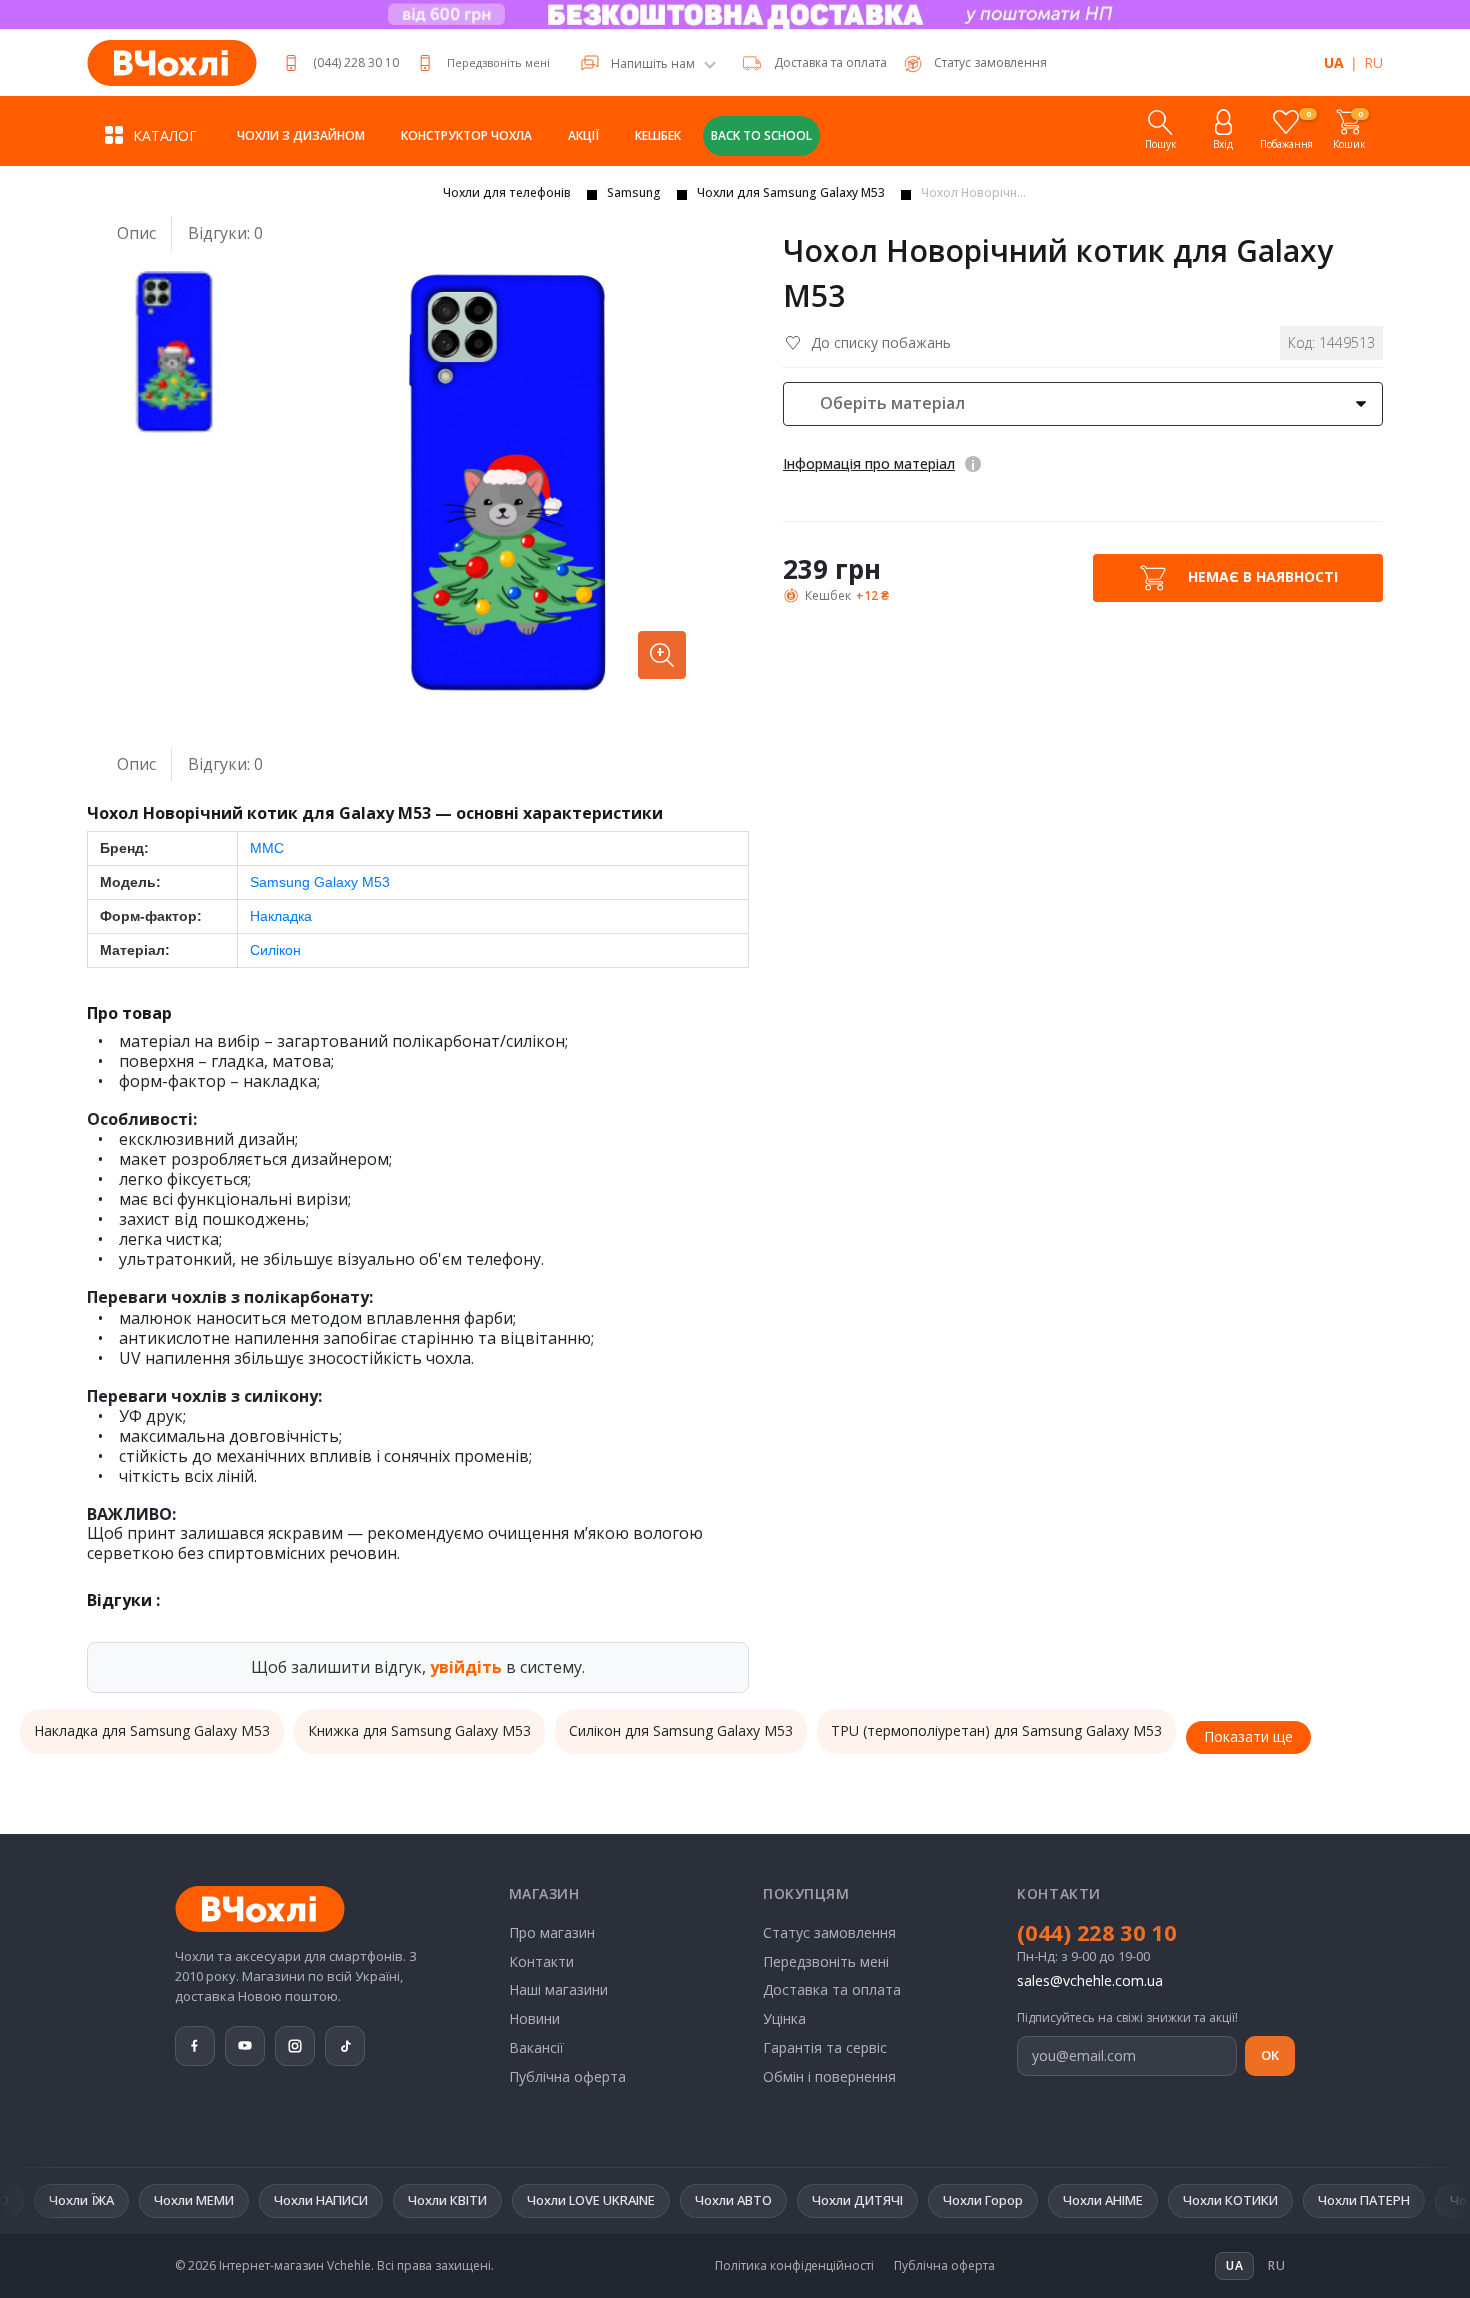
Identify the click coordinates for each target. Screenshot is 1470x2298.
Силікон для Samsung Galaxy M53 (681, 1730)
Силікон (275, 950)
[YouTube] (245, 2046)
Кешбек (658, 135)
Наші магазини (558, 1989)
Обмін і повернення (829, 2076)
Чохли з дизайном (301, 135)
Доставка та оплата (830, 62)
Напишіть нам (653, 64)
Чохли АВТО (664, 2200)
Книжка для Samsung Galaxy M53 (419, 1730)
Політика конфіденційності (794, 2266)
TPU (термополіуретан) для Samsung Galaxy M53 (996, 1730)
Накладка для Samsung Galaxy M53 (152, 1730)
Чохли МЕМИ (125, 2200)
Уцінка (784, 2018)
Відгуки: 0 (225, 233)
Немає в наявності (1261, 575)
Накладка (281, 916)
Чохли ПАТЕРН (1295, 2200)
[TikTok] (345, 2046)
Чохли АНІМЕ (1034, 2200)
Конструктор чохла (466, 135)
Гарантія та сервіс (825, 2047)
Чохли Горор (914, 2200)
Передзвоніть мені (498, 62)
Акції (583, 135)
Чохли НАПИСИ (252, 2200)
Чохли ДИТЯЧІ (788, 2200)
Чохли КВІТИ (378, 2200)
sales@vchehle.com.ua (1090, 1980)
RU (1373, 62)
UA (1334, 62)
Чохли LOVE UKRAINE (522, 2200)
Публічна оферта (567, 2076)
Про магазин (552, 1932)
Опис (136, 233)
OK (1270, 2055)
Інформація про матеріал (869, 463)
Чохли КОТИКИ (1161, 2200)
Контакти (541, 1961)
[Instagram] (295, 2046)
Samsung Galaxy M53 (320, 882)
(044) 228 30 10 (356, 62)
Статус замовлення (829, 1932)
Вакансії (536, 2047)
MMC (267, 848)
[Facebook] (195, 2046)
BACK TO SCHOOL (761, 135)
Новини (534, 2018)
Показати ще (1248, 1736)
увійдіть (466, 1667)
